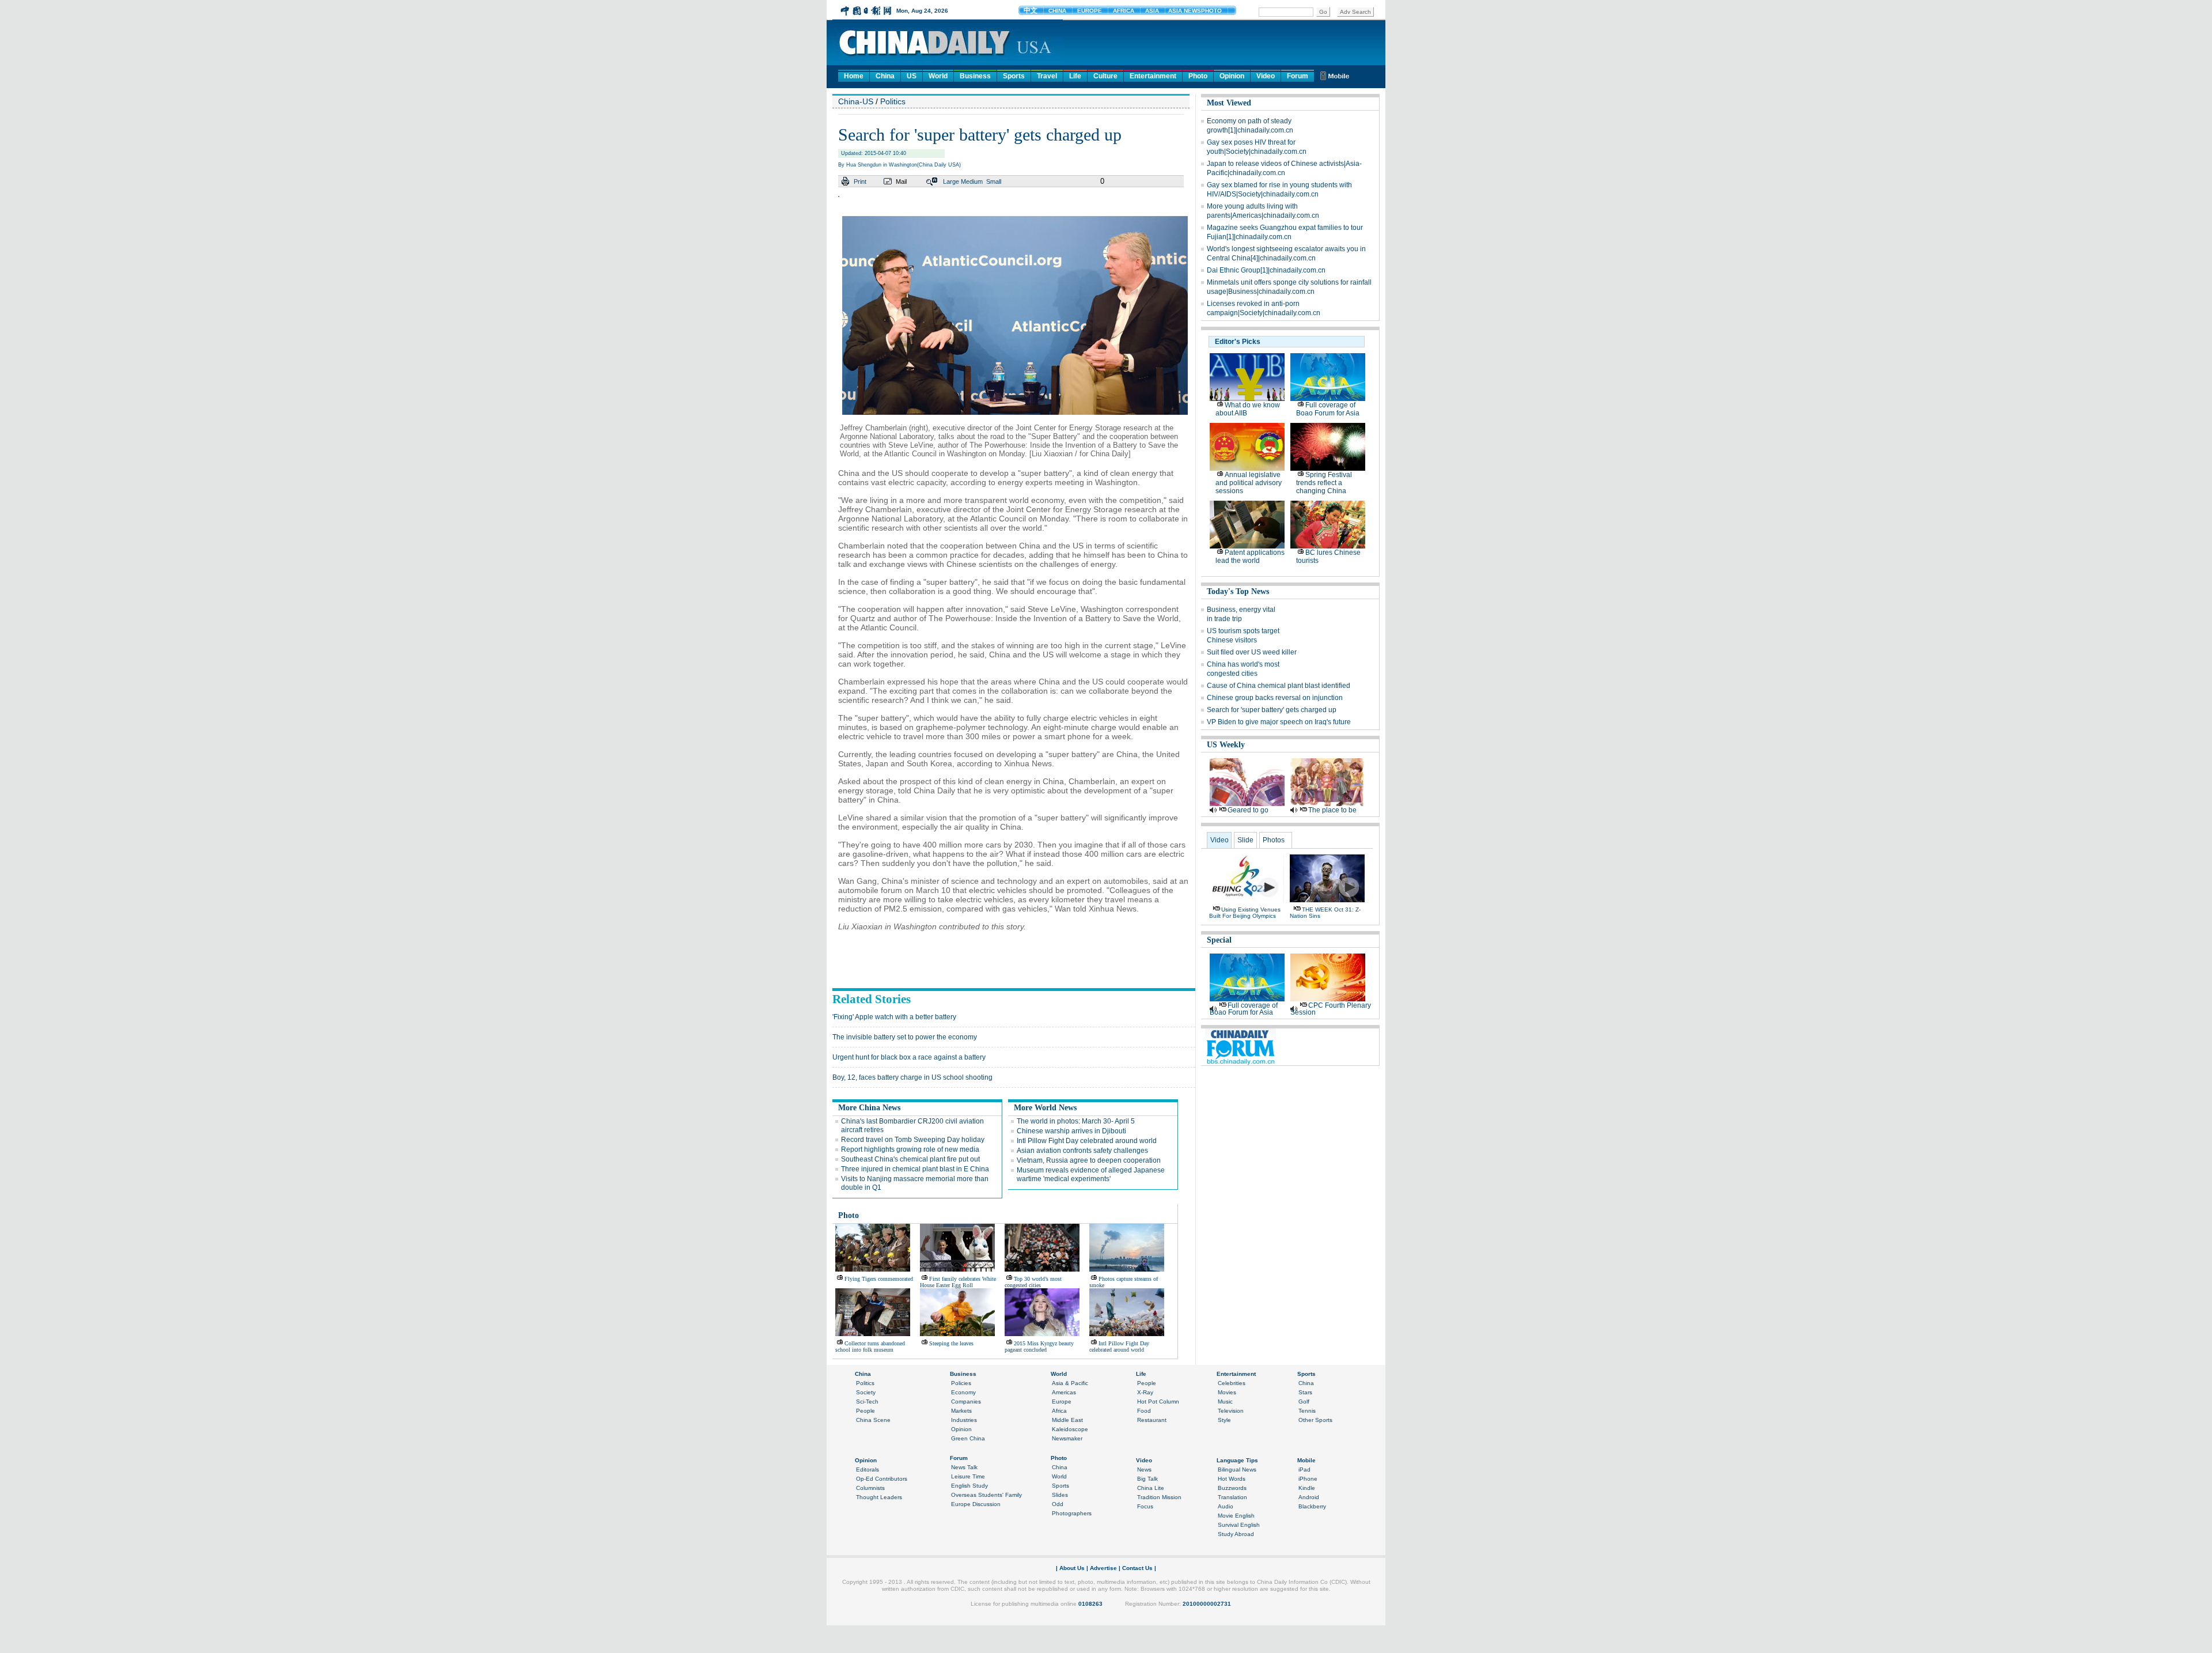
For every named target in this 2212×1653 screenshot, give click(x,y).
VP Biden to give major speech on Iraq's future (1279, 722)
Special (1219, 940)
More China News (869, 1108)
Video (1266, 76)
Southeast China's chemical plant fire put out (910, 1159)
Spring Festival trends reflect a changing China (1324, 483)
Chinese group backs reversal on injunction (1275, 698)
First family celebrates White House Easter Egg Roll (958, 1282)
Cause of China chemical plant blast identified (1279, 686)
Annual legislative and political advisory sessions (1249, 483)
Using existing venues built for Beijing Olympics (1245, 913)
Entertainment (1153, 76)
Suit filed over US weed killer (1252, 652)
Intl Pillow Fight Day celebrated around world (1087, 1141)
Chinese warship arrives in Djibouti (1071, 1131)
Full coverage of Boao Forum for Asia (1328, 409)
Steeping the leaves (951, 1343)
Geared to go (1248, 810)
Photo (1198, 76)
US (912, 76)
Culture (1105, 76)
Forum (1298, 76)
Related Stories (872, 999)
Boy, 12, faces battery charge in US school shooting (912, 1077)
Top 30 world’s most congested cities (1033, 1282)
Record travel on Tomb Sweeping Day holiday (913, 1140)
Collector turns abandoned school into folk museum (870, 1346)
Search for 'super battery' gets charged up (1272, 710)
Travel (1047, 76)
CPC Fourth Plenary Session (1331, 1009)
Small (994, 181)
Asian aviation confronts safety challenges (1082, 1151)
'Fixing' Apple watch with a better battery (894, 1017)
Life (1075, 76)
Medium (972, 181)
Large (951, 181)
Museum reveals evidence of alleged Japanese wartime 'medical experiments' (1091, 1174)
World (938, 76)
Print (860, 181)
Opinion (1232, 76)
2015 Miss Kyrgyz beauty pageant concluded (1039, 1346)
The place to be (1332, 810)
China (885, 76)
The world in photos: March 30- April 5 (1076, 1121)
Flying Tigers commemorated (879, 1279)
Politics (893, 101)
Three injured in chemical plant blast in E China (915, 1169)
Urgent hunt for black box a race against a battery (909, 1057)
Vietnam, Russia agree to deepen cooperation (1089, 1160)
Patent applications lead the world (1250, 557)
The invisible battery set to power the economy (905, 1037)
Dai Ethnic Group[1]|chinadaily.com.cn (1266, 270)
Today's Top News (1238, 591)
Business (975, 76)
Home (854, 76)
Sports (1014, 76)
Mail (901, 181)
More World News (1045, 1108)
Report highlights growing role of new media (910, 1149)
